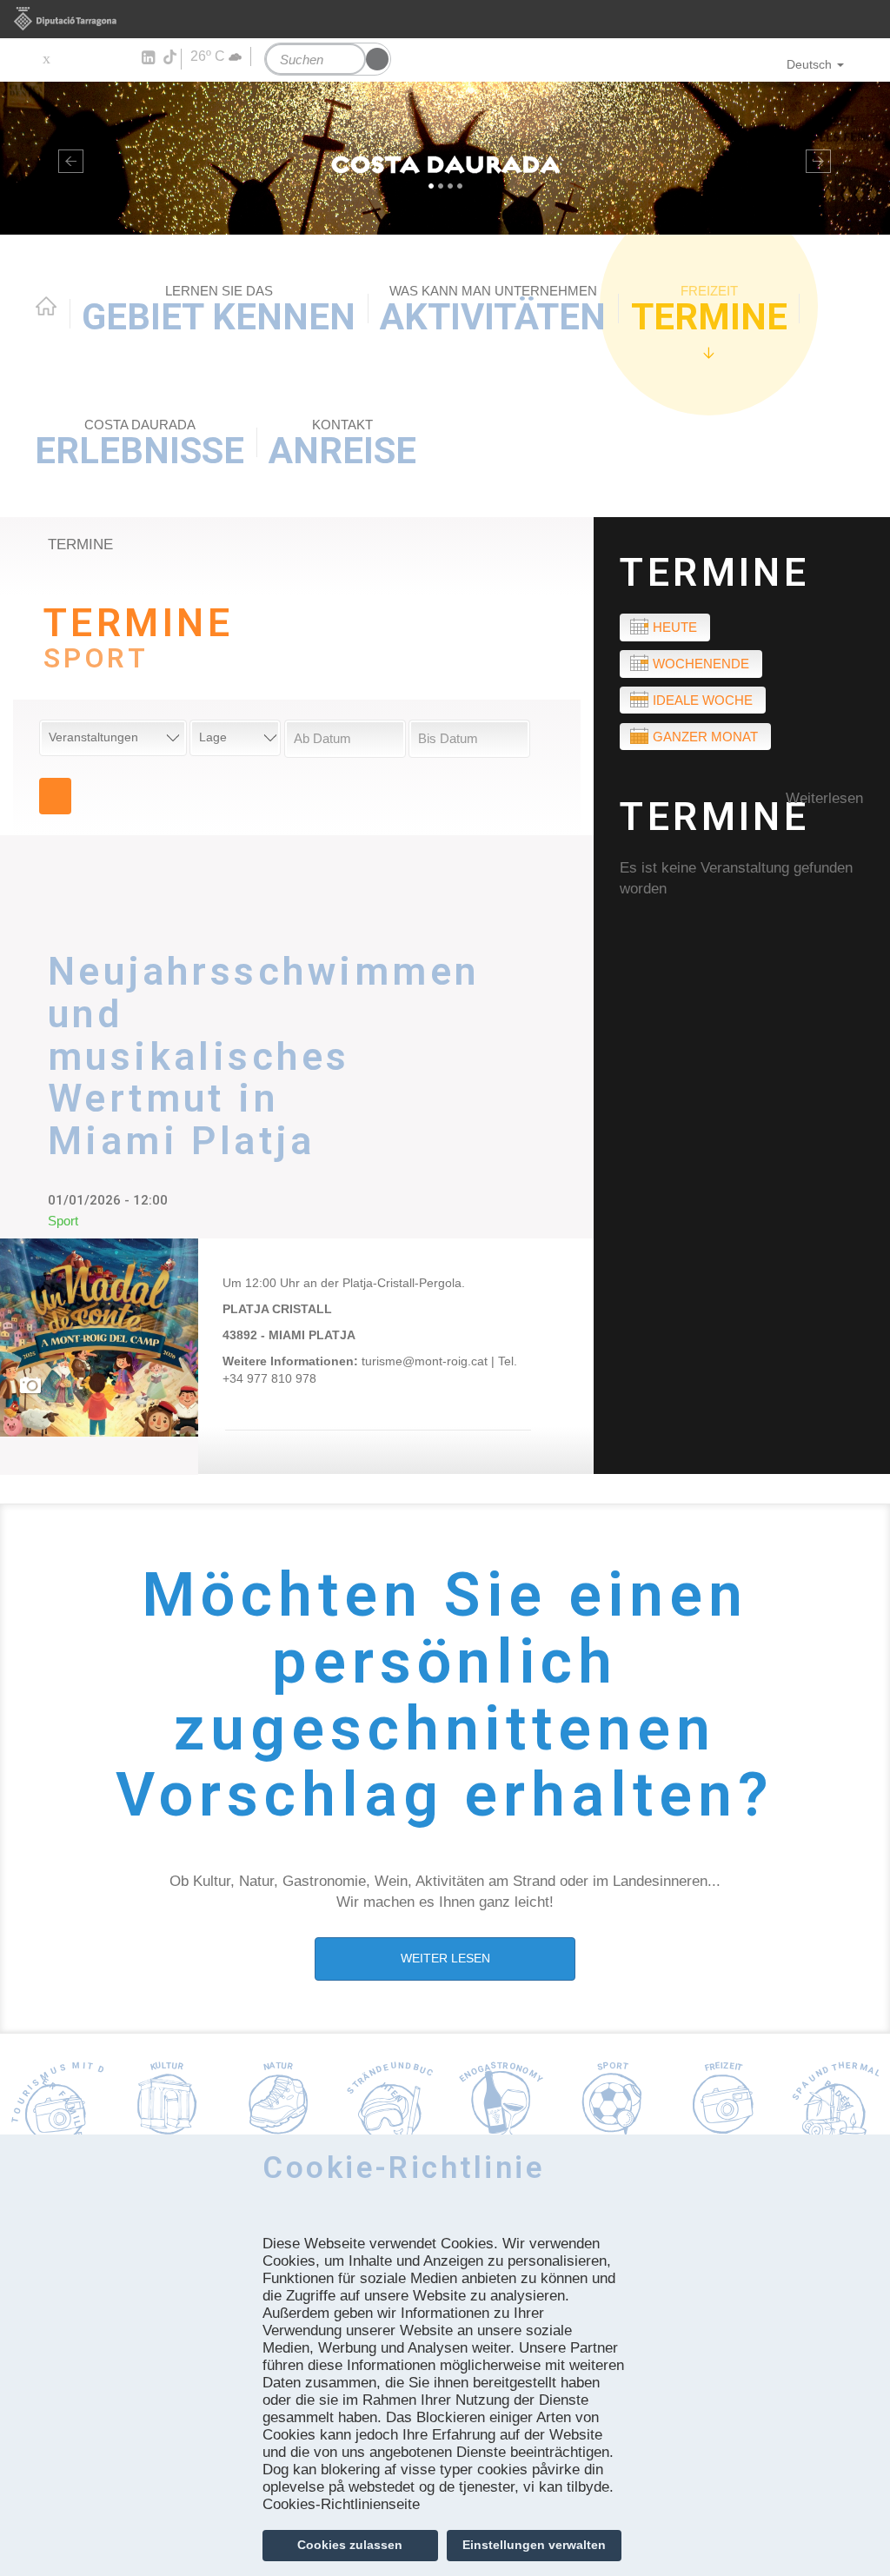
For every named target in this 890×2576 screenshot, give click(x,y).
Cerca (55, 796)
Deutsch (809, 64)
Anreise (342, 445)
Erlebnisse (139, 445)
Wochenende (701, 664)
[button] (67, 158)
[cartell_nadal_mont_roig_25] (99, 1338)
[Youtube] (96, 58)
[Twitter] (46, 58)
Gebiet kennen (219, 311)
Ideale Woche (703, 700)
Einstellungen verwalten (534, 2545)
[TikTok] (171, 57)
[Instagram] (122, 58)
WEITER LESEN (445, 1958)
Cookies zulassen (350, 2545)
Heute (675, 627)
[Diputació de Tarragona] (445, 19)
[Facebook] (71, 58)
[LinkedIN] (147, 58)
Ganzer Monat (705, 737)
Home (46, 306)
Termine (709, 311)
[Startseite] (445, 158)
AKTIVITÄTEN (493, 311)
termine (80, 544)
